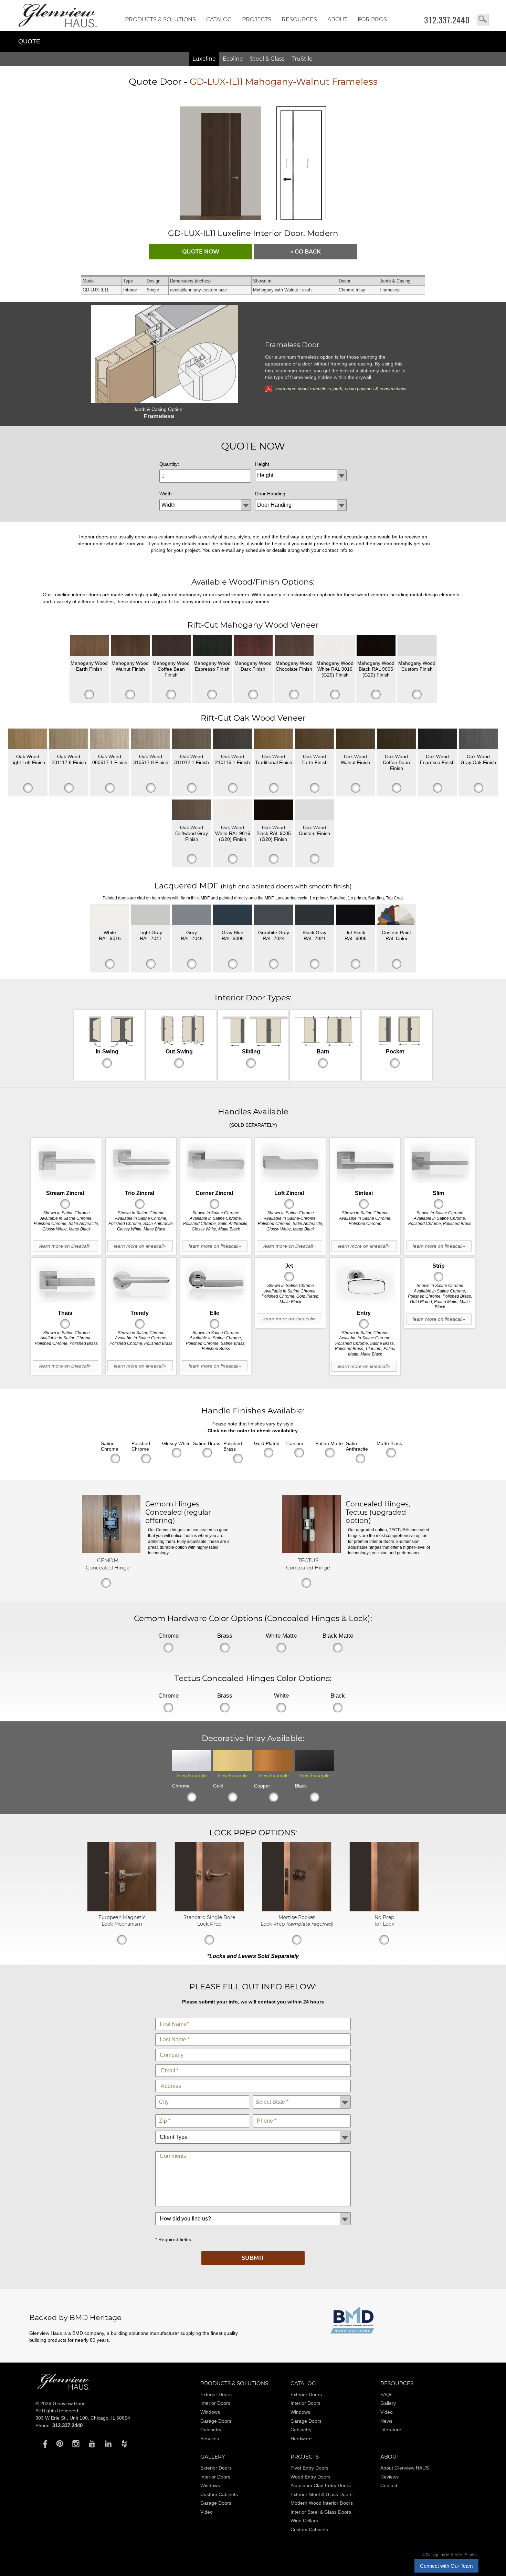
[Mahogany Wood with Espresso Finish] (212, 646)
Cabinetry (211, 2430)
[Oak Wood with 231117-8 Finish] (69, 739)
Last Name (253, 2032)
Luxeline (204, 59)
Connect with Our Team (446, 2566)
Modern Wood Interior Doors (322, 2503)
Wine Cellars (304, 2521)
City (202, 2094)
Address (253, 2078)
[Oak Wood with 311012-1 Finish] (192, 739)
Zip (202, 2113)
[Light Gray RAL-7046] (192, 915)
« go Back (305, 252)
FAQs (386, 2394)
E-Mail (253, 2063)
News (386, 2421)
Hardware (301, 2439)
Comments (253, 2150)
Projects (257, 19)
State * (302, 2094)
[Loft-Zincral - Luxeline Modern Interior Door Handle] (290, 1163)
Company (253, 2047)
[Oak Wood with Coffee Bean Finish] (396, 739)
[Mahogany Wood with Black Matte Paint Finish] (376, 646)
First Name (253, 2016)
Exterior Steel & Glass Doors (321, 2494)
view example (192, 1775)
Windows (210, 2412)
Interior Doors (215, 2403)
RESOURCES (299, 19)
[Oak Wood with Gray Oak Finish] (478, 739)
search (483, 20)
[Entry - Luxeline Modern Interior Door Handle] (365, 1283)
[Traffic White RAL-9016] (110, 915)
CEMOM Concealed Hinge (108, 1564)
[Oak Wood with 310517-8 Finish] (151, 739)
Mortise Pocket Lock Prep (297, 1920)
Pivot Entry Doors (309, 2468)
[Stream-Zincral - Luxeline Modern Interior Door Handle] (66, 1163)
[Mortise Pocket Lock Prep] (297, 1910)
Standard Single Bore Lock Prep (209, 1920)
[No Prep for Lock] (384, 1910)
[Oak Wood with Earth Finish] (314, 739)
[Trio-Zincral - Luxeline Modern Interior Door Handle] (141, 1163)
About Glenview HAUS (405, 2468)
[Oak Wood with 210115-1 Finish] (233, 739)
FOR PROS (372, 19)
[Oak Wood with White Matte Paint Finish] (233, 810)
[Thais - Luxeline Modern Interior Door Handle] (66, 1283)
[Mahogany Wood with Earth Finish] (89, 646)
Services (210, 2439)
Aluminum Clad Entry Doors (321, 2485)
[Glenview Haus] (44, 2443)
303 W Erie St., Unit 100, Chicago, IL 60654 (83, 2418)
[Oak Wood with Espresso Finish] (437, 739)
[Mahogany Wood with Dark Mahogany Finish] (253, 646)
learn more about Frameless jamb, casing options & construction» (341, 389)
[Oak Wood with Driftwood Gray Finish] (192, 810)
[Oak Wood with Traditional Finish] (273, 739)
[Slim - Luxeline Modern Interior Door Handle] (440, 1163)
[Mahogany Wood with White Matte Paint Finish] (335, 646)
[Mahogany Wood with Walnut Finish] (130, 646)
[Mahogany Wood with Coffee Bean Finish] (171, 646)
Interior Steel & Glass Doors (321, 2512)
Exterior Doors (216, 2394)
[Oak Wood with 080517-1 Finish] (110, 739)
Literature (391, 2430)
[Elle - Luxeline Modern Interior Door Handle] (216, 1283)
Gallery (388, 2403)
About (337, 19)
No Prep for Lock (384, 1920)
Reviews (389, 2477)
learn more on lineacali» (65, 1246)
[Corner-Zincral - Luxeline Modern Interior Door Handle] (216, 1163)
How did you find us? (253, 2211)
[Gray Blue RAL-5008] (233, 915)
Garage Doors (216, 2421)
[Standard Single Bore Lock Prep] (209, 1910)
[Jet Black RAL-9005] (355, 915)
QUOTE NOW (201, 252)
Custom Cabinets (219, 2494)
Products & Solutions (160, 19)
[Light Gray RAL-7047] (151, 915)
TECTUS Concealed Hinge (308, 1564)
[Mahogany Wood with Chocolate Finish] (294, 646)
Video (387, 2412)
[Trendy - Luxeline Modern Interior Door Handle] (141, 1283)
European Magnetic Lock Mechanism (122, 1920)
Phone (302, 2113)
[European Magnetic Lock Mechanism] (122, 1910)
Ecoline (233, 59)
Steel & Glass (267, 59)
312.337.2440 (447, 20)
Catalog (219, 19)
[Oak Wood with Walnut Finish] (355, 739)
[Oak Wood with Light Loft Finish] (28, 739)
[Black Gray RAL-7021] (314, 915)
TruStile (302, 59)
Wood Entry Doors (310, 2477)
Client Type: (253, 2129)
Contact (389, 2485)
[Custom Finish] (396, 915)
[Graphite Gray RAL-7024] (273, 915)
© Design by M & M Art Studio (449, 2555)
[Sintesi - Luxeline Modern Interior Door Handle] (365, 1163)
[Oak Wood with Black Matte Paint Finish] (273, 810)
